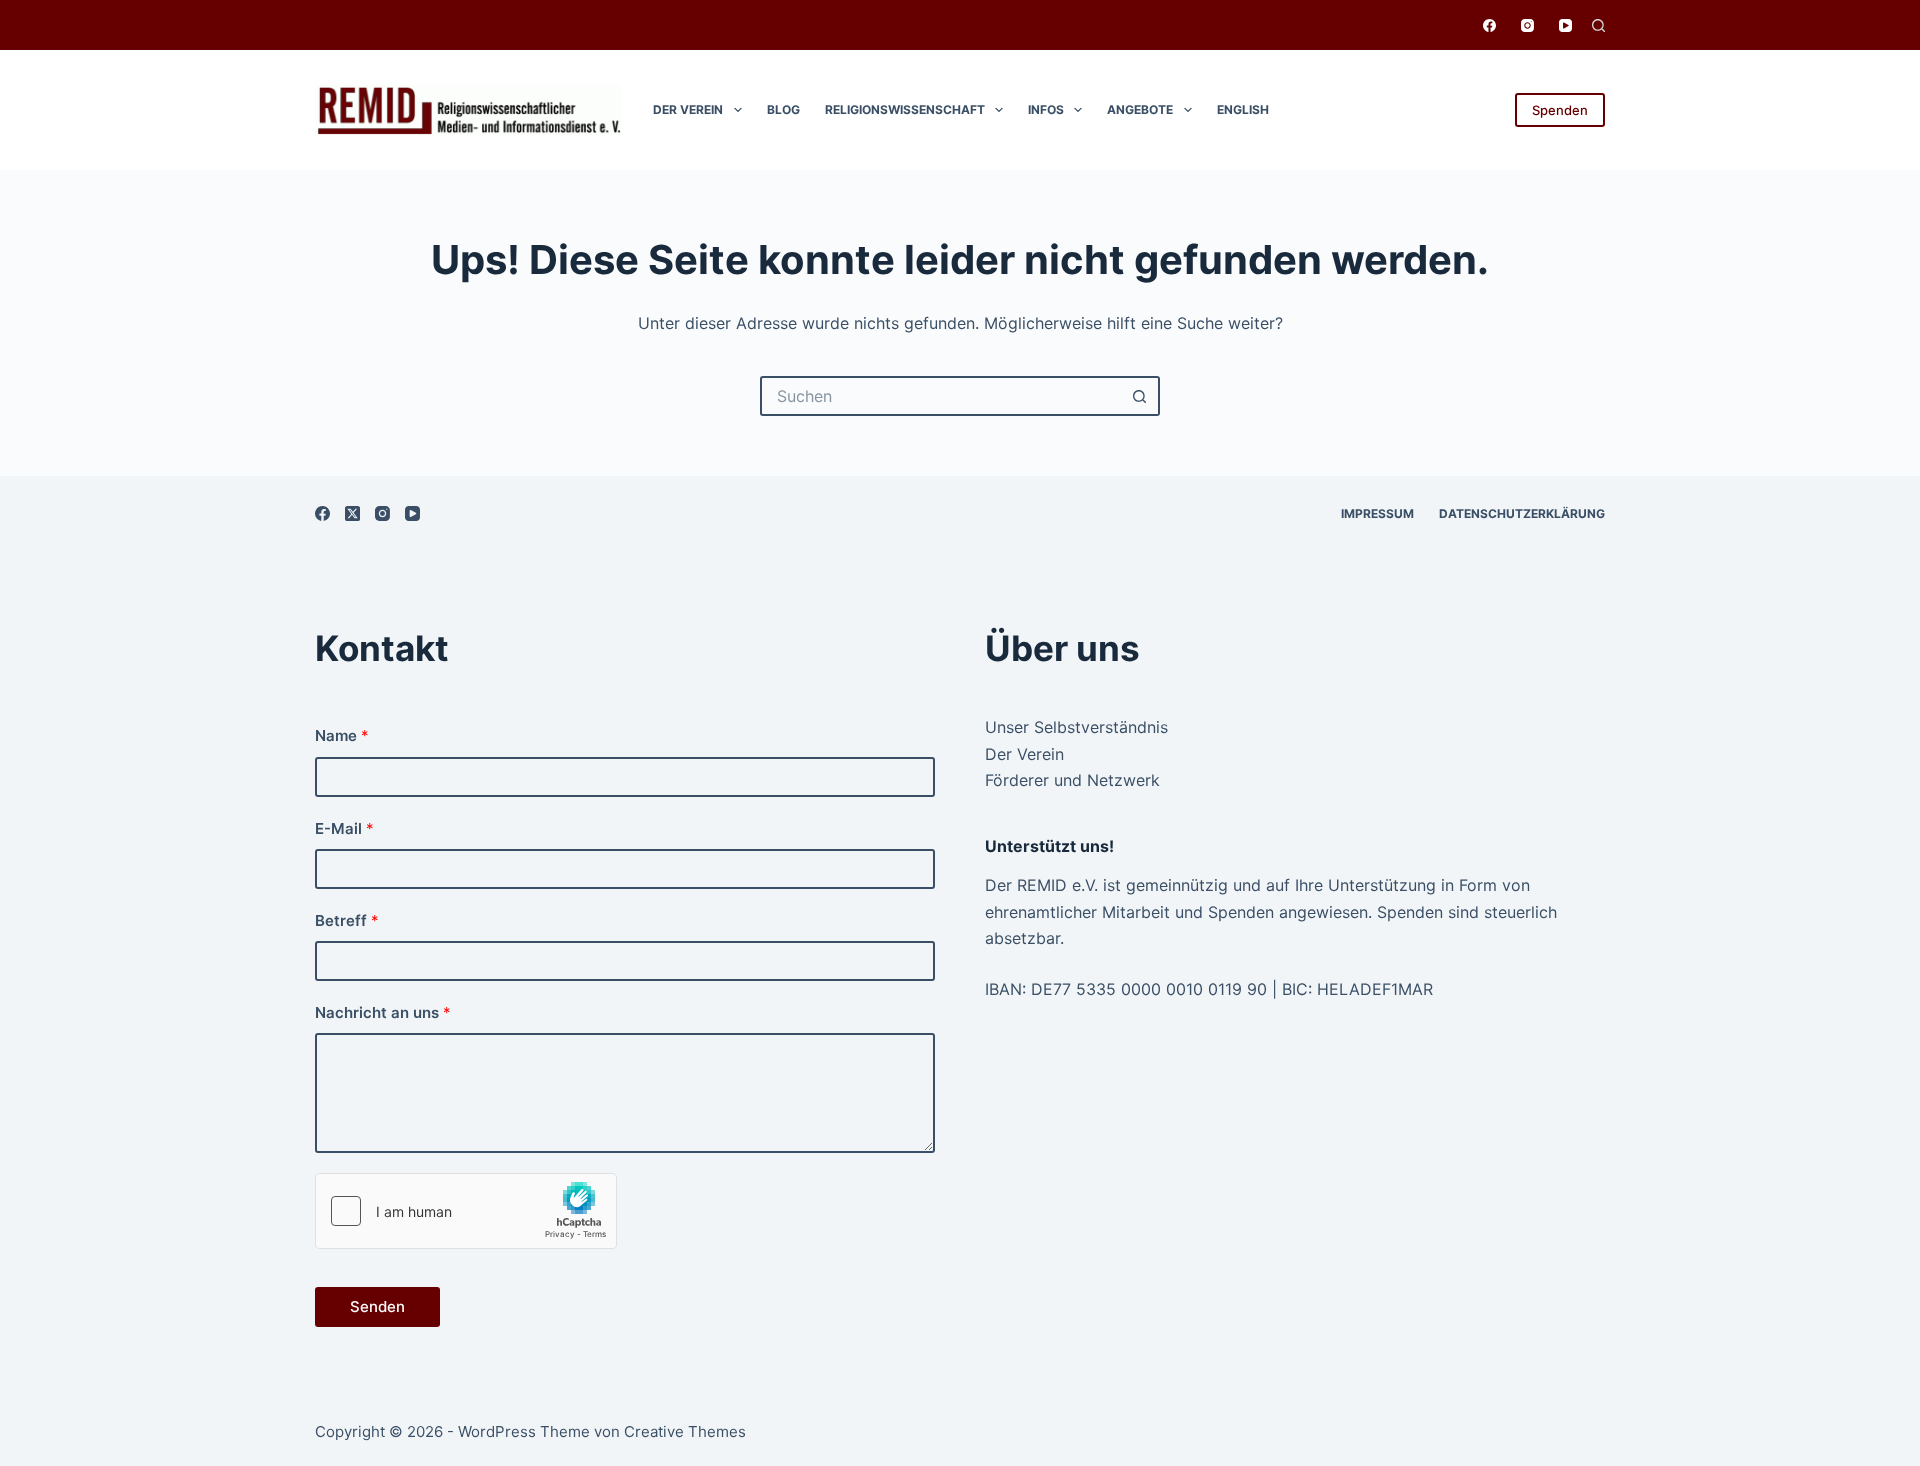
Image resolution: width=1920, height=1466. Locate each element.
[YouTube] (1565, 25)
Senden (377, 1306)
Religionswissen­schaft (905, 109)
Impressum (1377, 513)
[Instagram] (1527, 25)
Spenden (1560, 110)
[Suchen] (1598, 25)
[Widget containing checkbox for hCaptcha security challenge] (466, 1211)
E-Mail (344, 828)
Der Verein (688, 109)
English (1243, 109)
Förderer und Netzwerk (1072, 780)
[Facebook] (1489, 25)
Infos (1046, 109)
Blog (783, 109)
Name (342, 735)
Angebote (1140, 109)
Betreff (347, 920)
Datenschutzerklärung (1522, 513)
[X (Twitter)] (352, 513)
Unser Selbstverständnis (1076, 727)
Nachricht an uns (383, 1012)
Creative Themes (685, 1431)
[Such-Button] (1140, 396)
